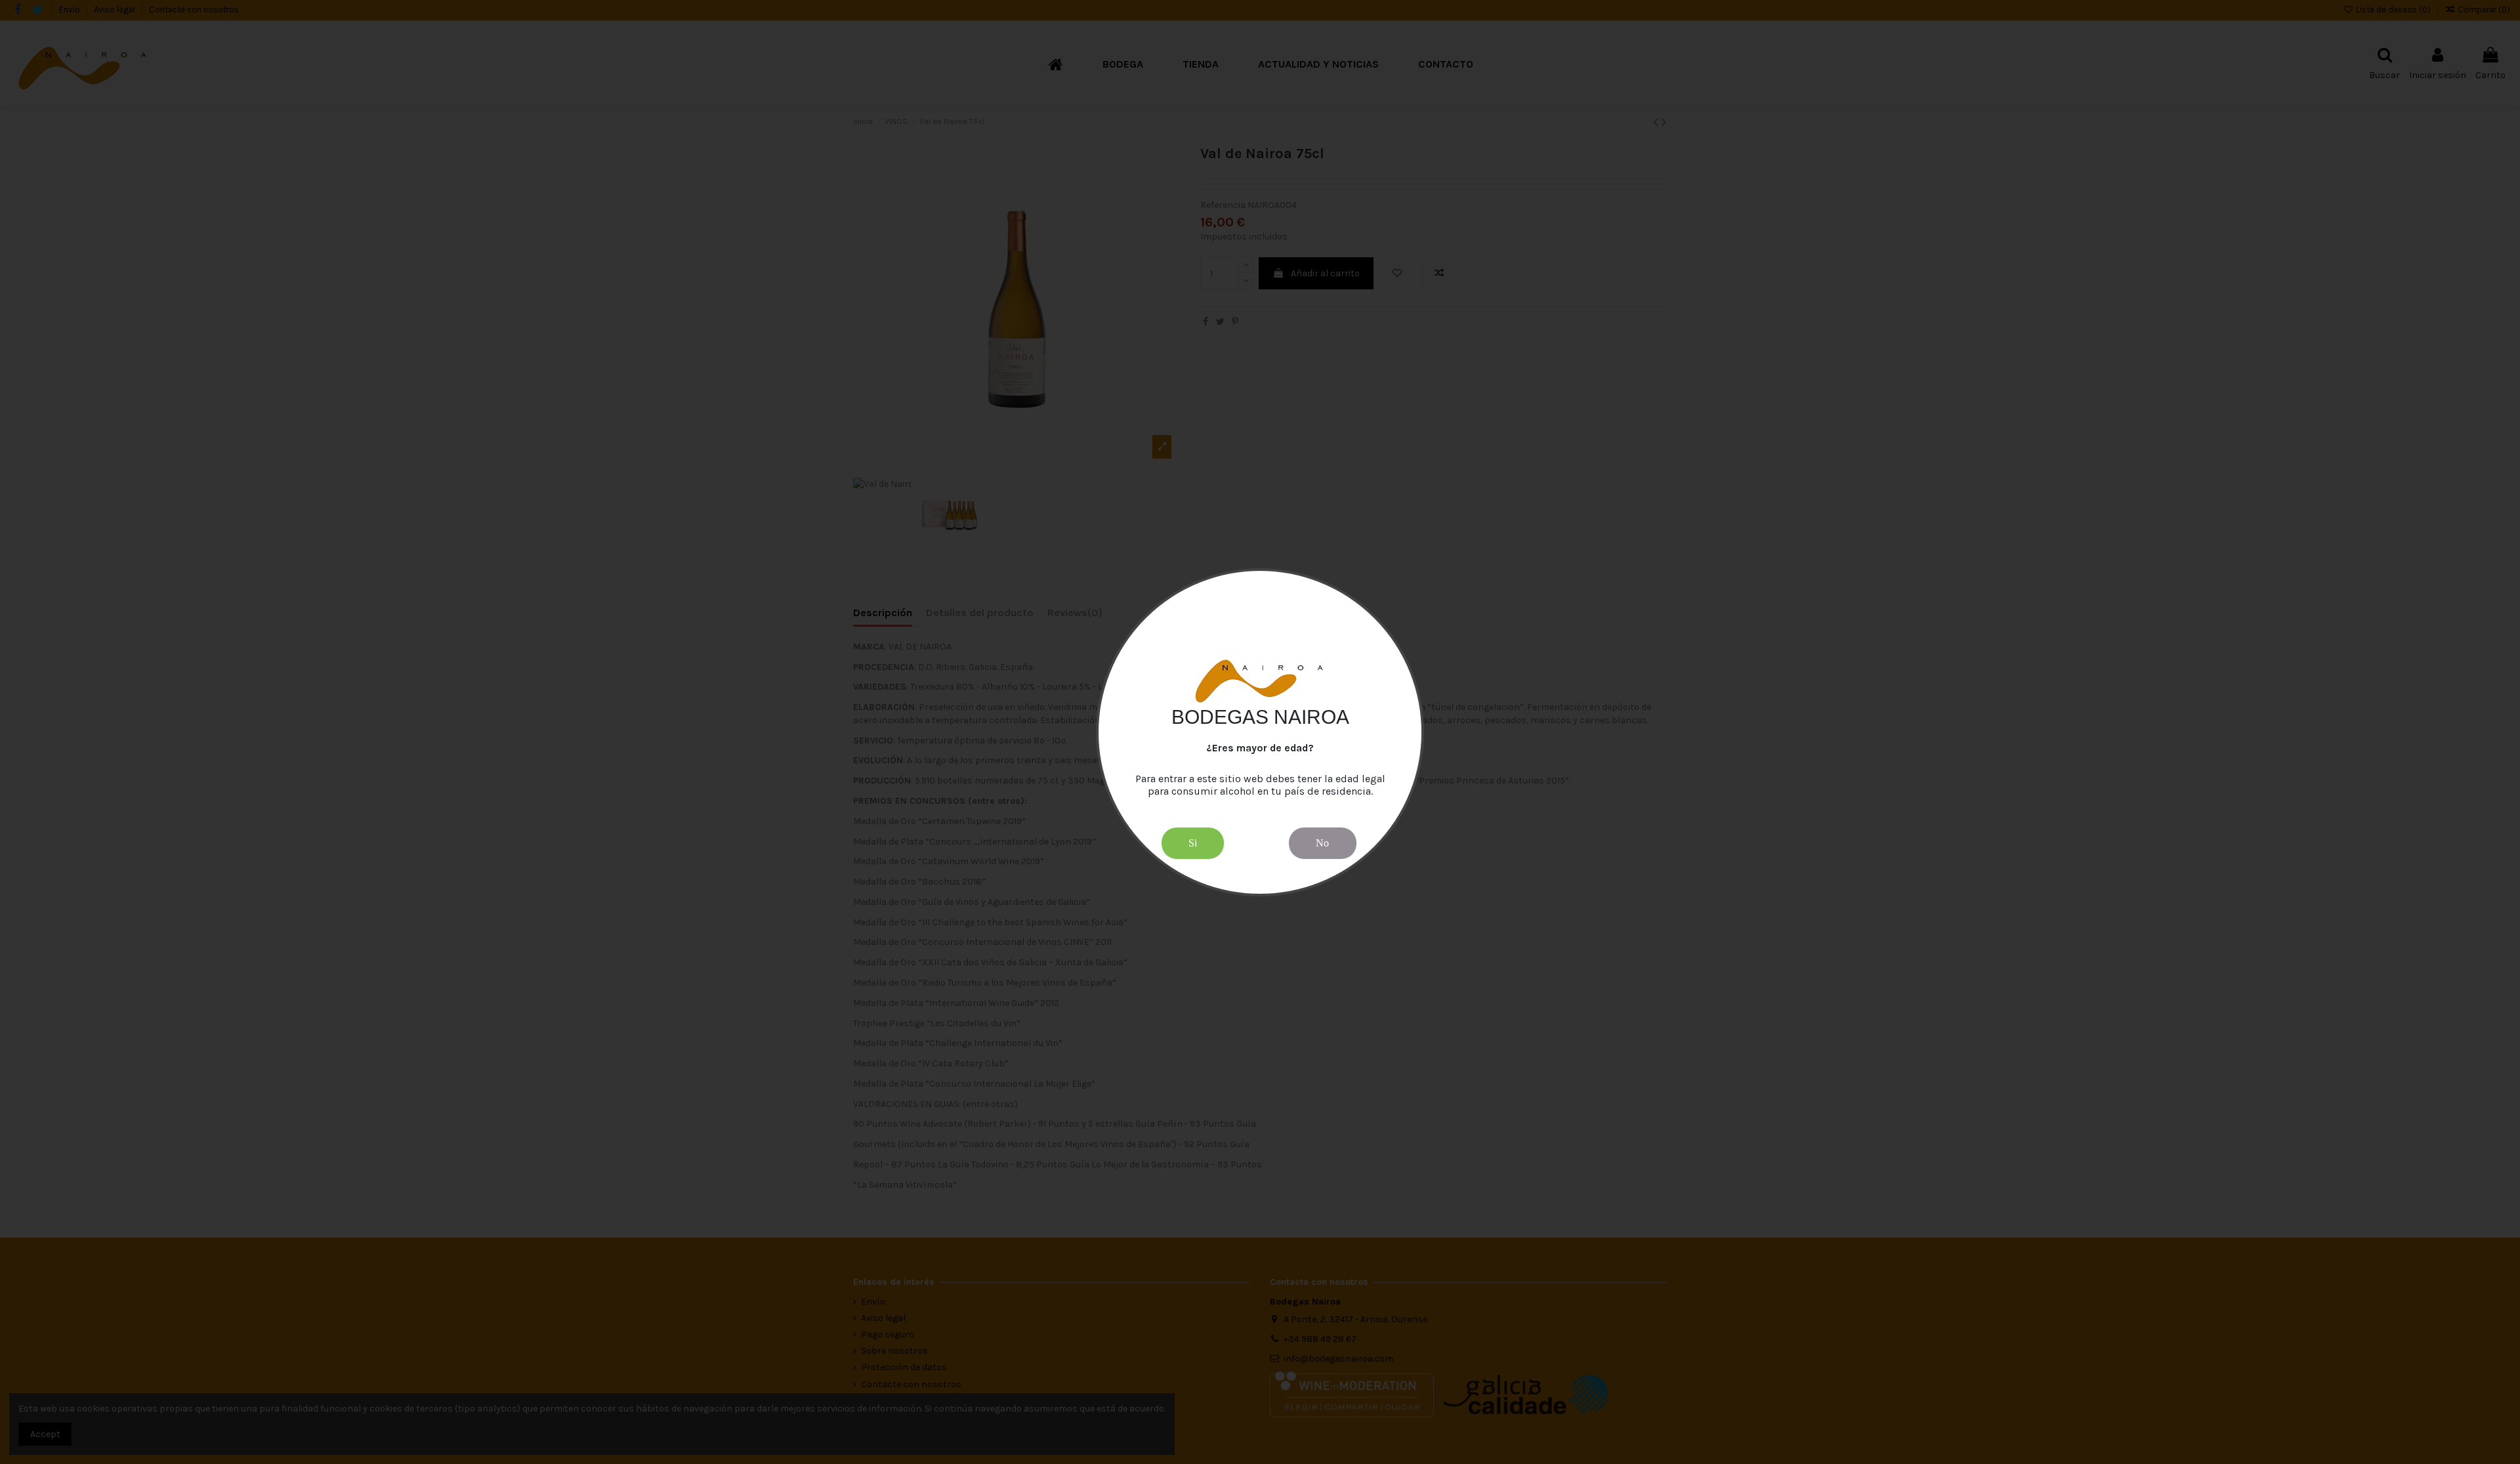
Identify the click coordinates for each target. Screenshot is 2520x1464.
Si (1193, 842)
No (1322, 842)
